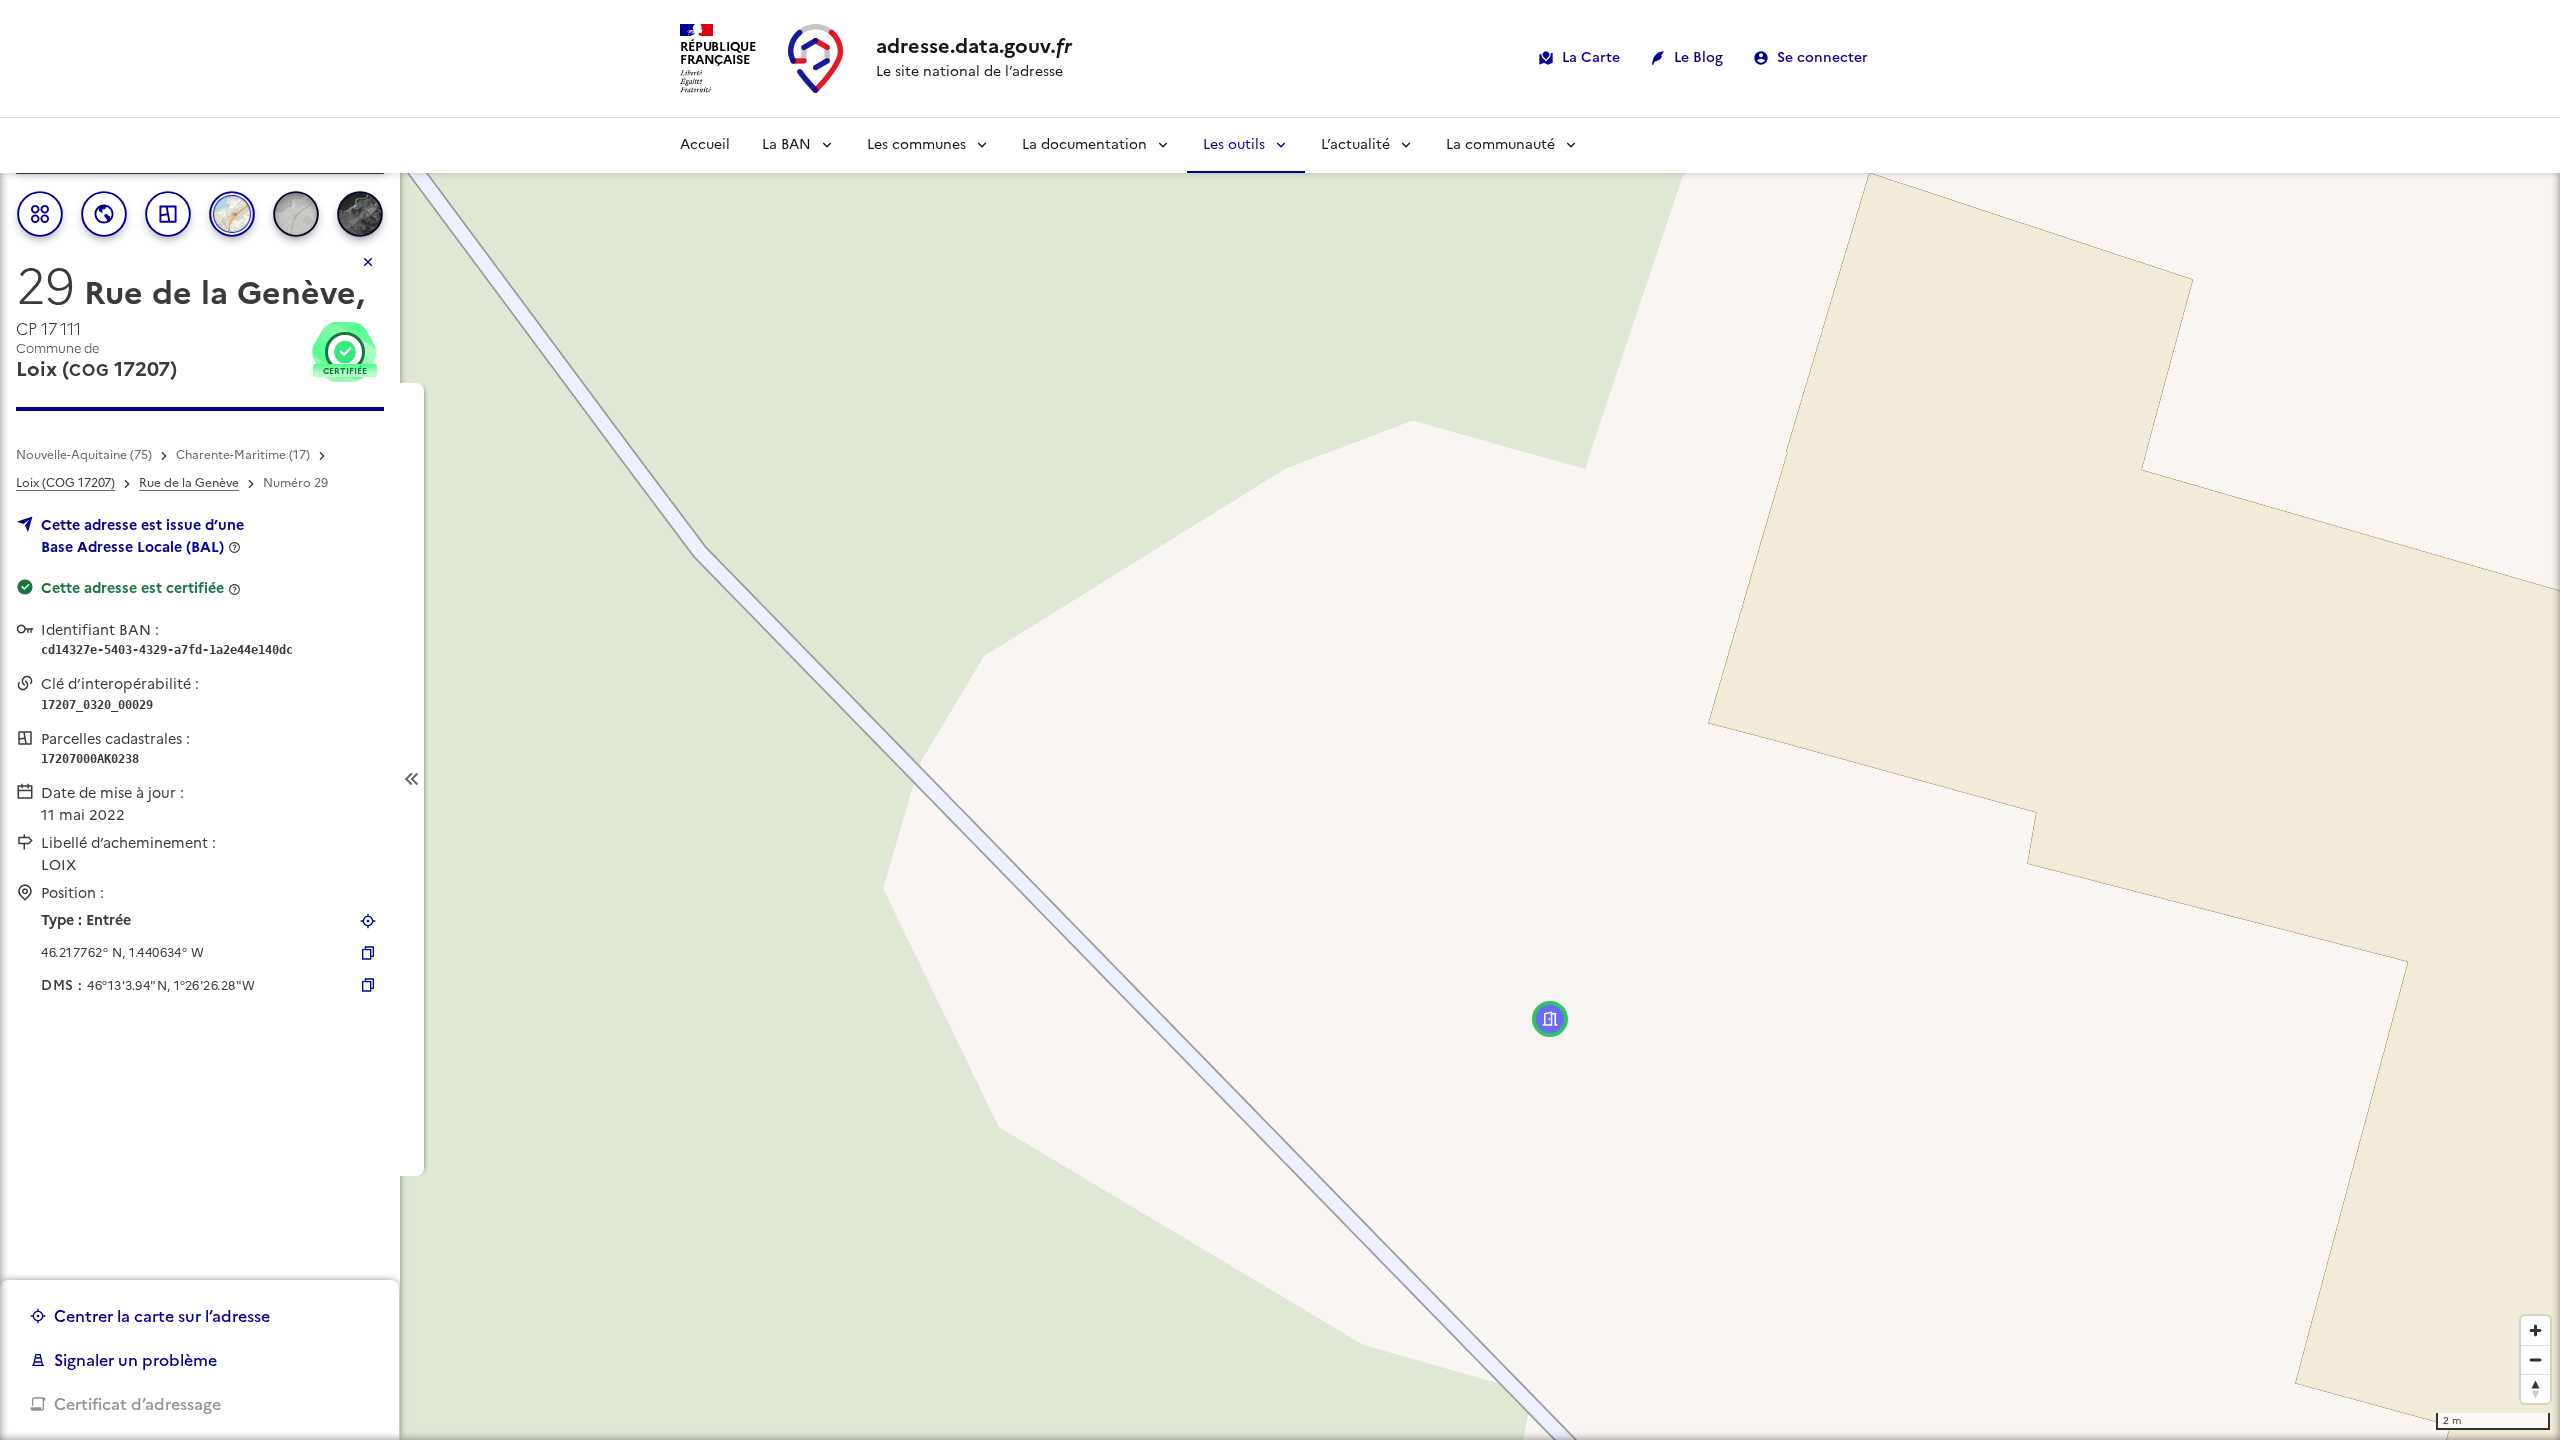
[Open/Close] (412, 779)
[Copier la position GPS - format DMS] (368, 985)
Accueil (705, 144)
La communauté (1500, 144)
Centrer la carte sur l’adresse (162, 1316)
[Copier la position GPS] (368, 953)
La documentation (1084, 144)
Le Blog (1698, 57)
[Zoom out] (2535, 1359)
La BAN (786, 144)
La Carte (1591, 57)
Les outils (1234, 144)
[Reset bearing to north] (2535, 1388)
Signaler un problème (135, 1360)
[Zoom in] (2535, 1330)
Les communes (916, 144)
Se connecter (1822, 57)
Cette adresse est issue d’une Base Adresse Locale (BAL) (142, 536)
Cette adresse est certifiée (132, 588)
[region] (1280, 779)
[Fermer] (368, 262)
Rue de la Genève (189, 483)
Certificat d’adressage (137, 1404)
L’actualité (1355, 144)
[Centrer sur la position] (368, 921)
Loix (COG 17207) (65, 483)
